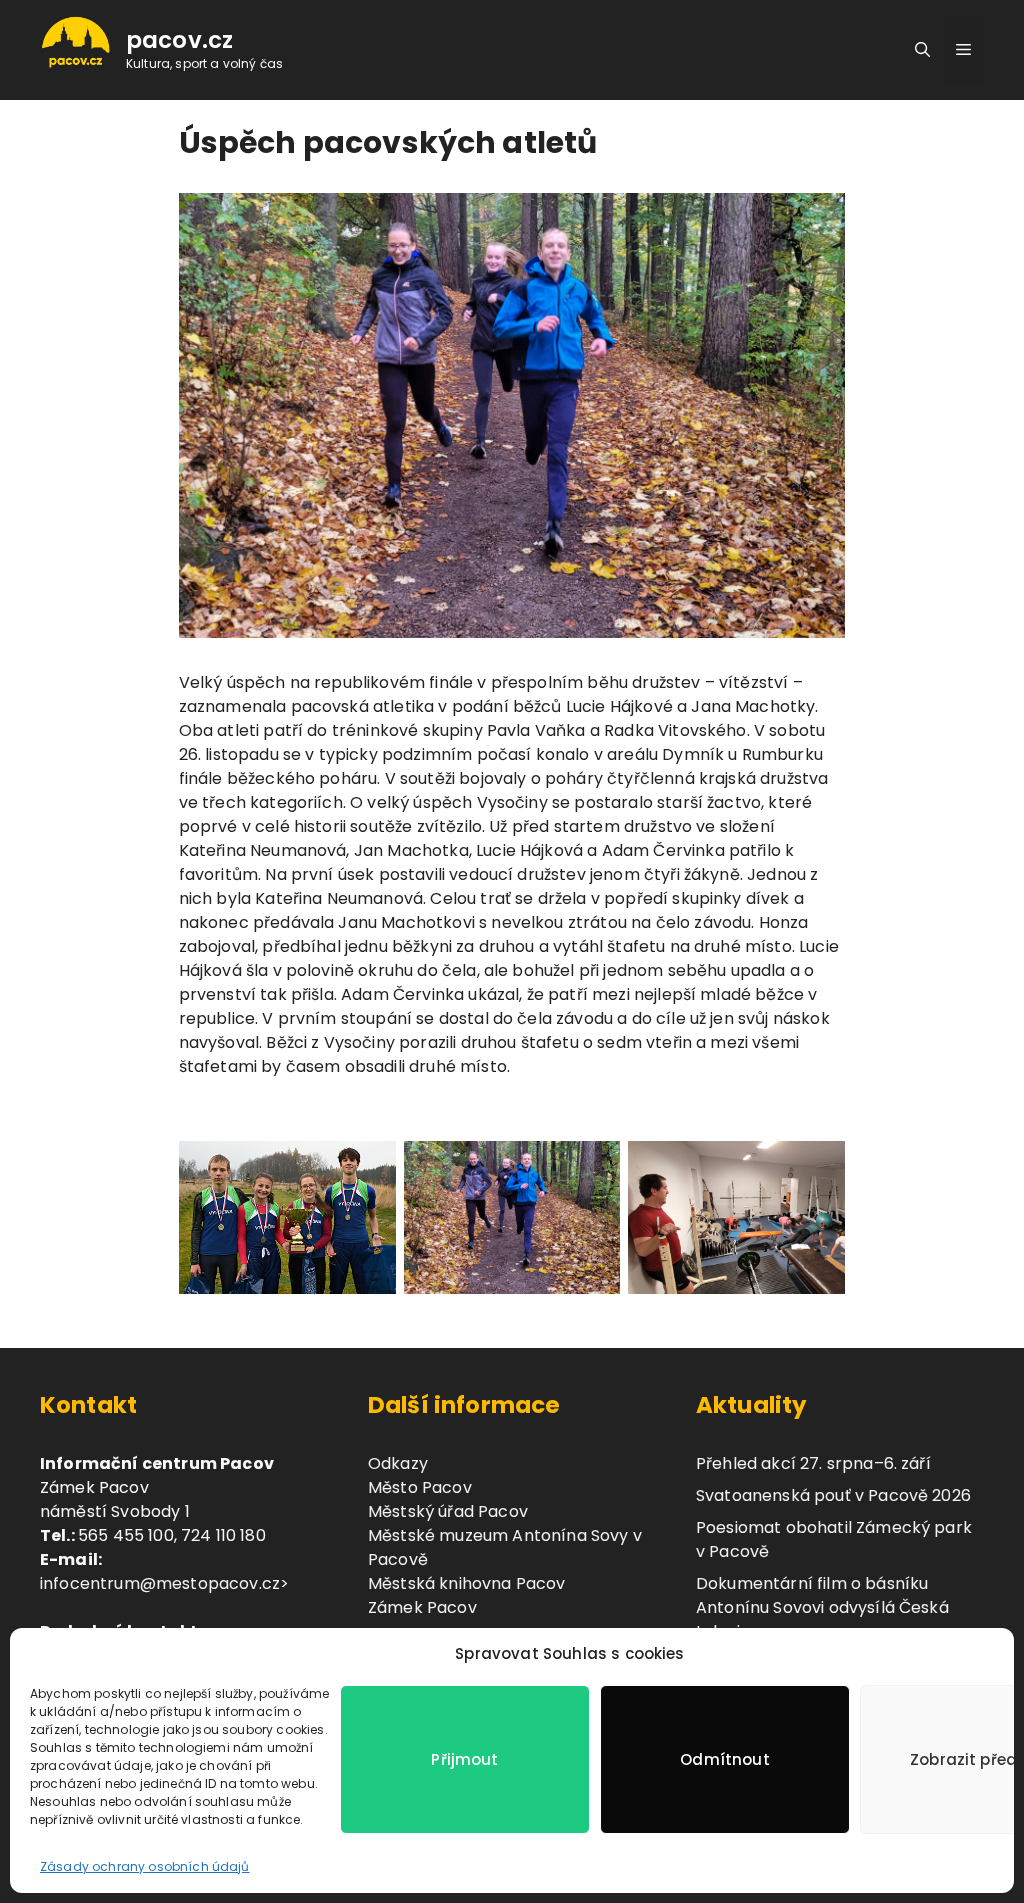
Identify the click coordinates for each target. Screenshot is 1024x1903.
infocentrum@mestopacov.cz (160, 1583)
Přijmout (464, 1759)
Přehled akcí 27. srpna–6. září (813, 1463)
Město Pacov (420, 1487)
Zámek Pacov (422, 1607)
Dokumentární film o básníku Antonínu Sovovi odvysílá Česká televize (822, 1607)
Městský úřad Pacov (448, 1511)
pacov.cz (179, 40)
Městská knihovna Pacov (467, 1583)
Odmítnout (724, 1759)
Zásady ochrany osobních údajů (145, 1866)
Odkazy (398, 1463)
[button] (922, 50)
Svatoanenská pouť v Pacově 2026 (833, 1495)
